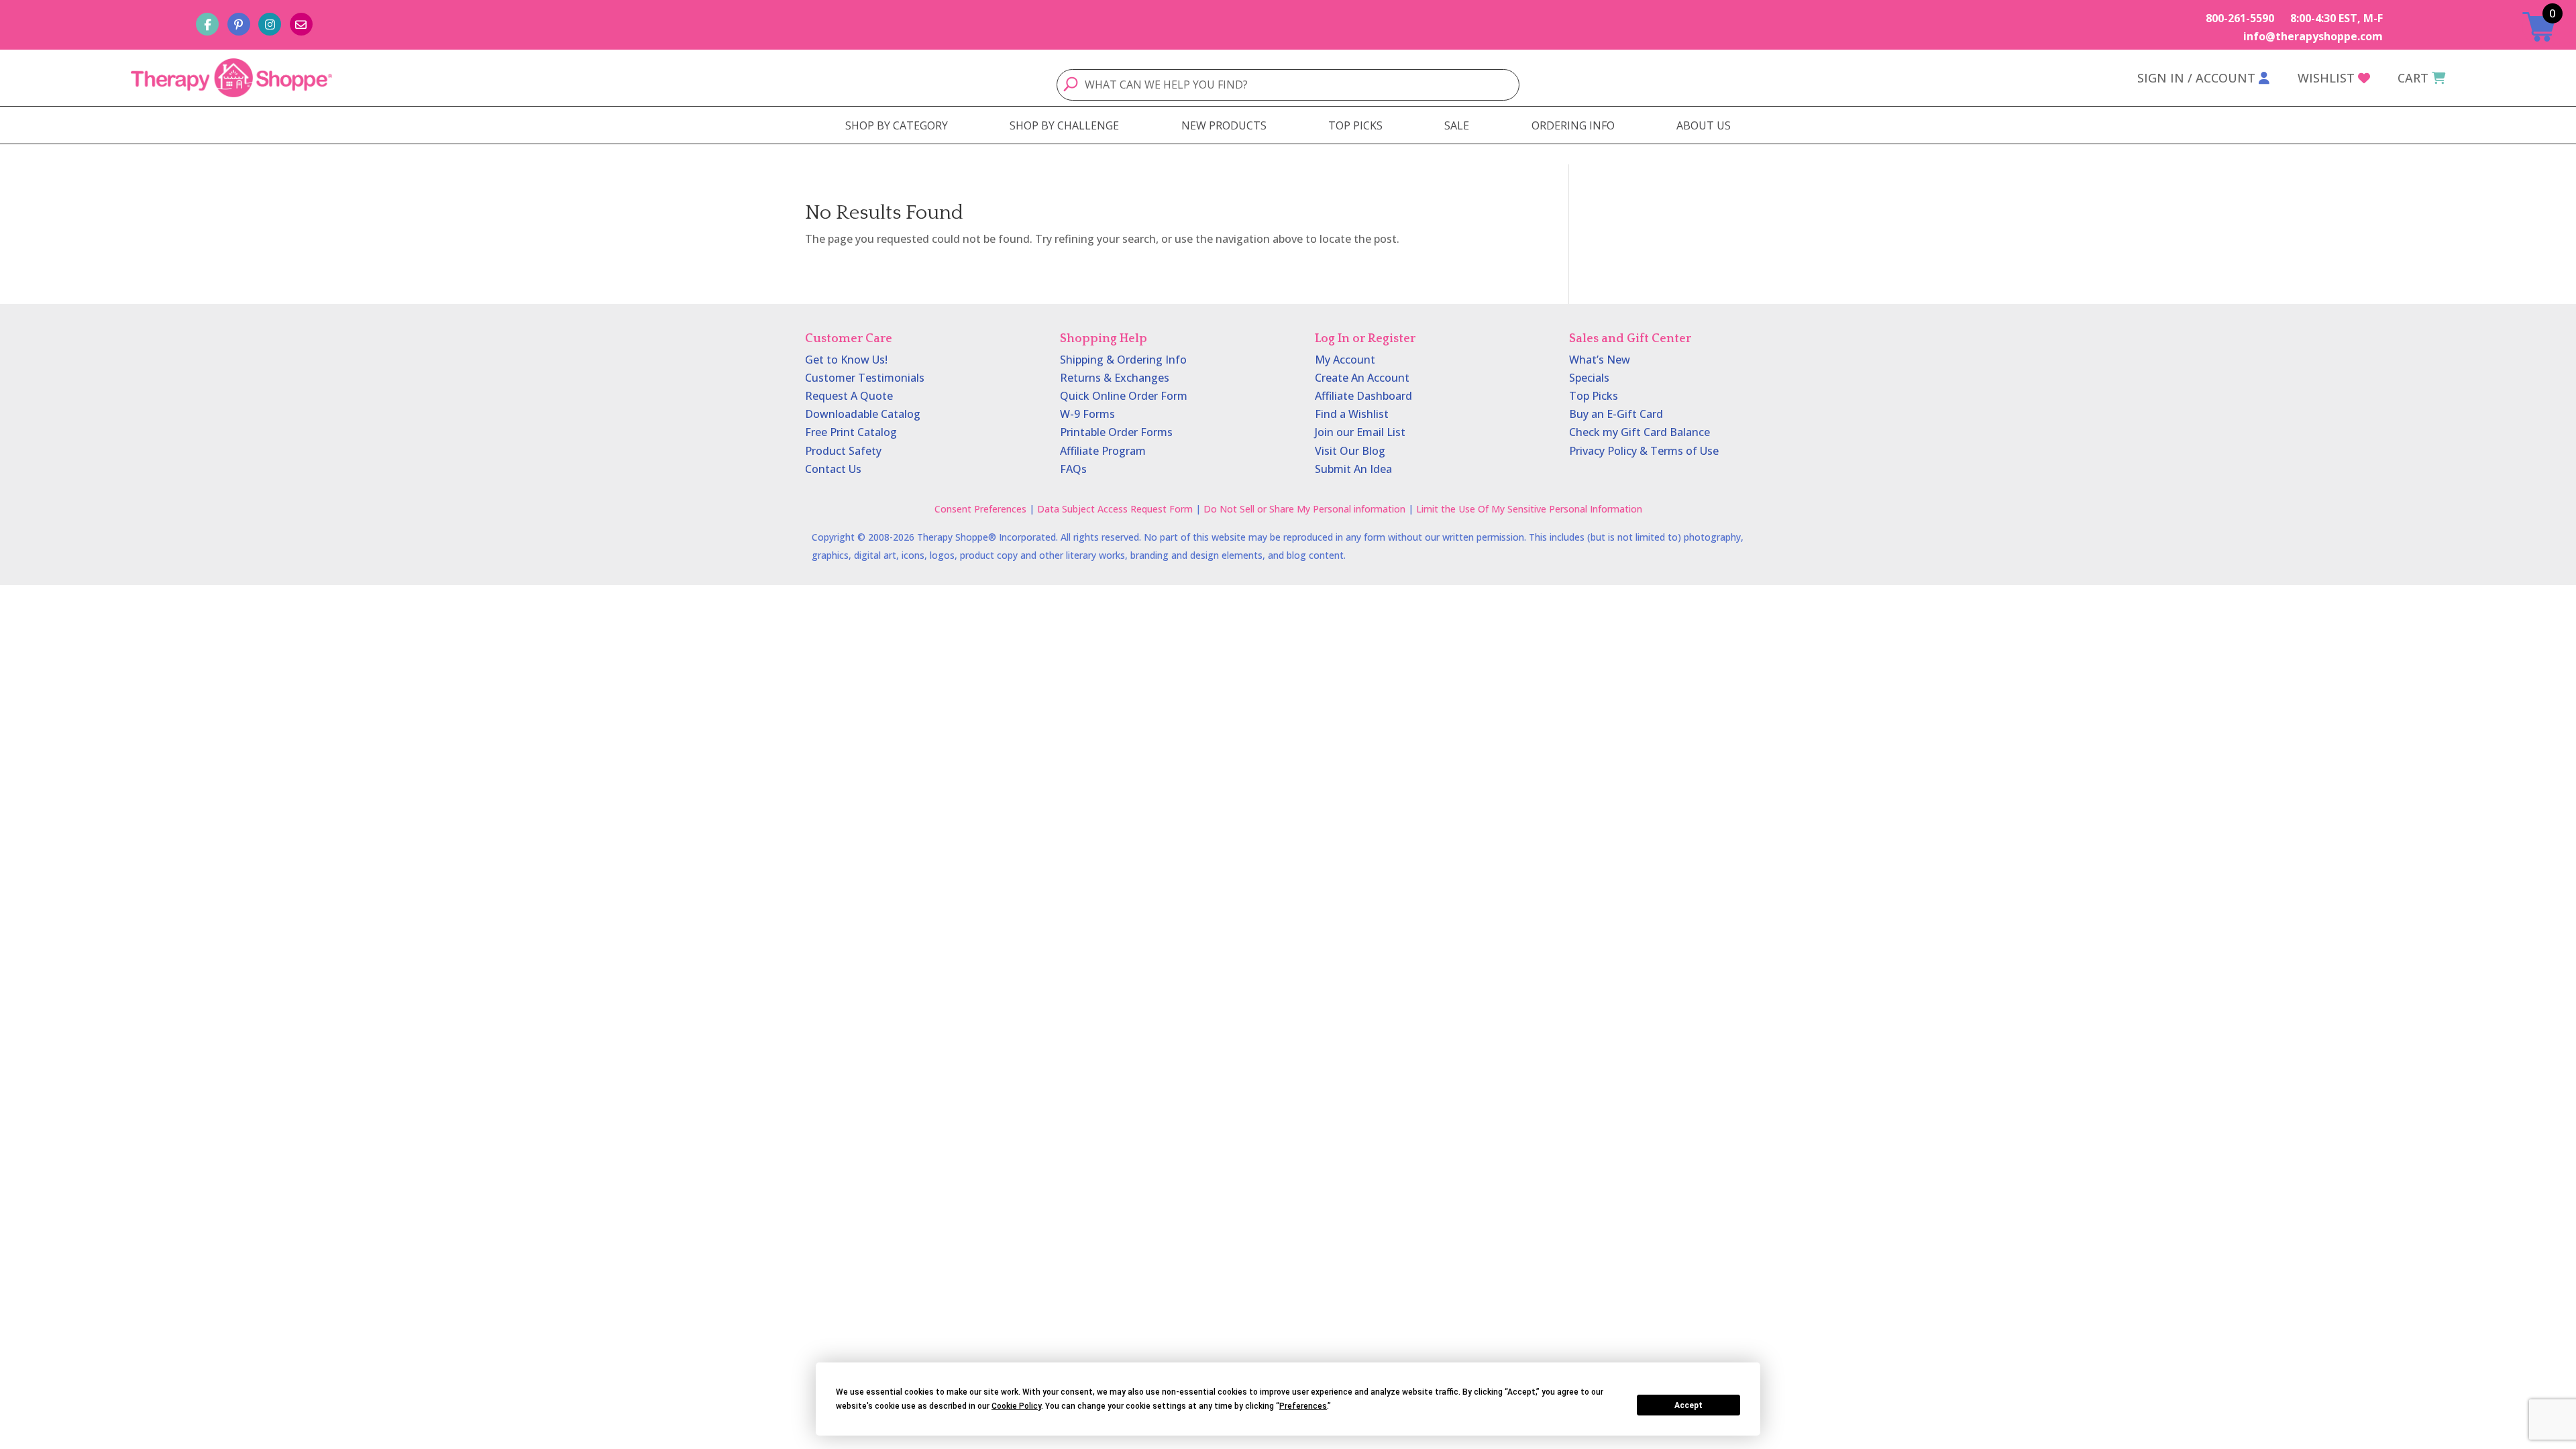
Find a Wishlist (1352, 414)
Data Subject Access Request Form (1115, 509)
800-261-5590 (2240, 18)
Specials (1589, 378)
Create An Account (1362, 378)
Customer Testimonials (865, 378)
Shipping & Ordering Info (1123, 360)
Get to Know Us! (846, 360)
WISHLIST (2326, 78)
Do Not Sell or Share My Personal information (1304, 509)
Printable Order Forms (1116, 432)
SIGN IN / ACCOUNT (2196, 78)
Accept (1688, 1405)
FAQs (1073, 469)
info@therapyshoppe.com (2313, 36)
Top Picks (1594, 396)
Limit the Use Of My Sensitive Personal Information (1529, 509)
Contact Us (833, 469)
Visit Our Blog (1350, 451)
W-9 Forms (1087, 414)
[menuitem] (897, 125)
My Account (1345, 360)
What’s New (1600, 360)
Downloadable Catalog (863, 414)
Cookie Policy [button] (1016, 1406)
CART (2413, 78)
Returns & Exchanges (1115, 378)
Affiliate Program (1103, 451)
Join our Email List (1360, 432)
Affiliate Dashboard (1363, 396)
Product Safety (843, 451)
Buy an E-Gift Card (1616, 414)
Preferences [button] (1303, 1406)
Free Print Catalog (851, 432)
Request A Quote (849, 396)
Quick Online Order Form (1124, 396)
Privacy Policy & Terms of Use (1644, 451)
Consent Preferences (980, 509)
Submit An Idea (1353, 469)
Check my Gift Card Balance (1640, 432)
